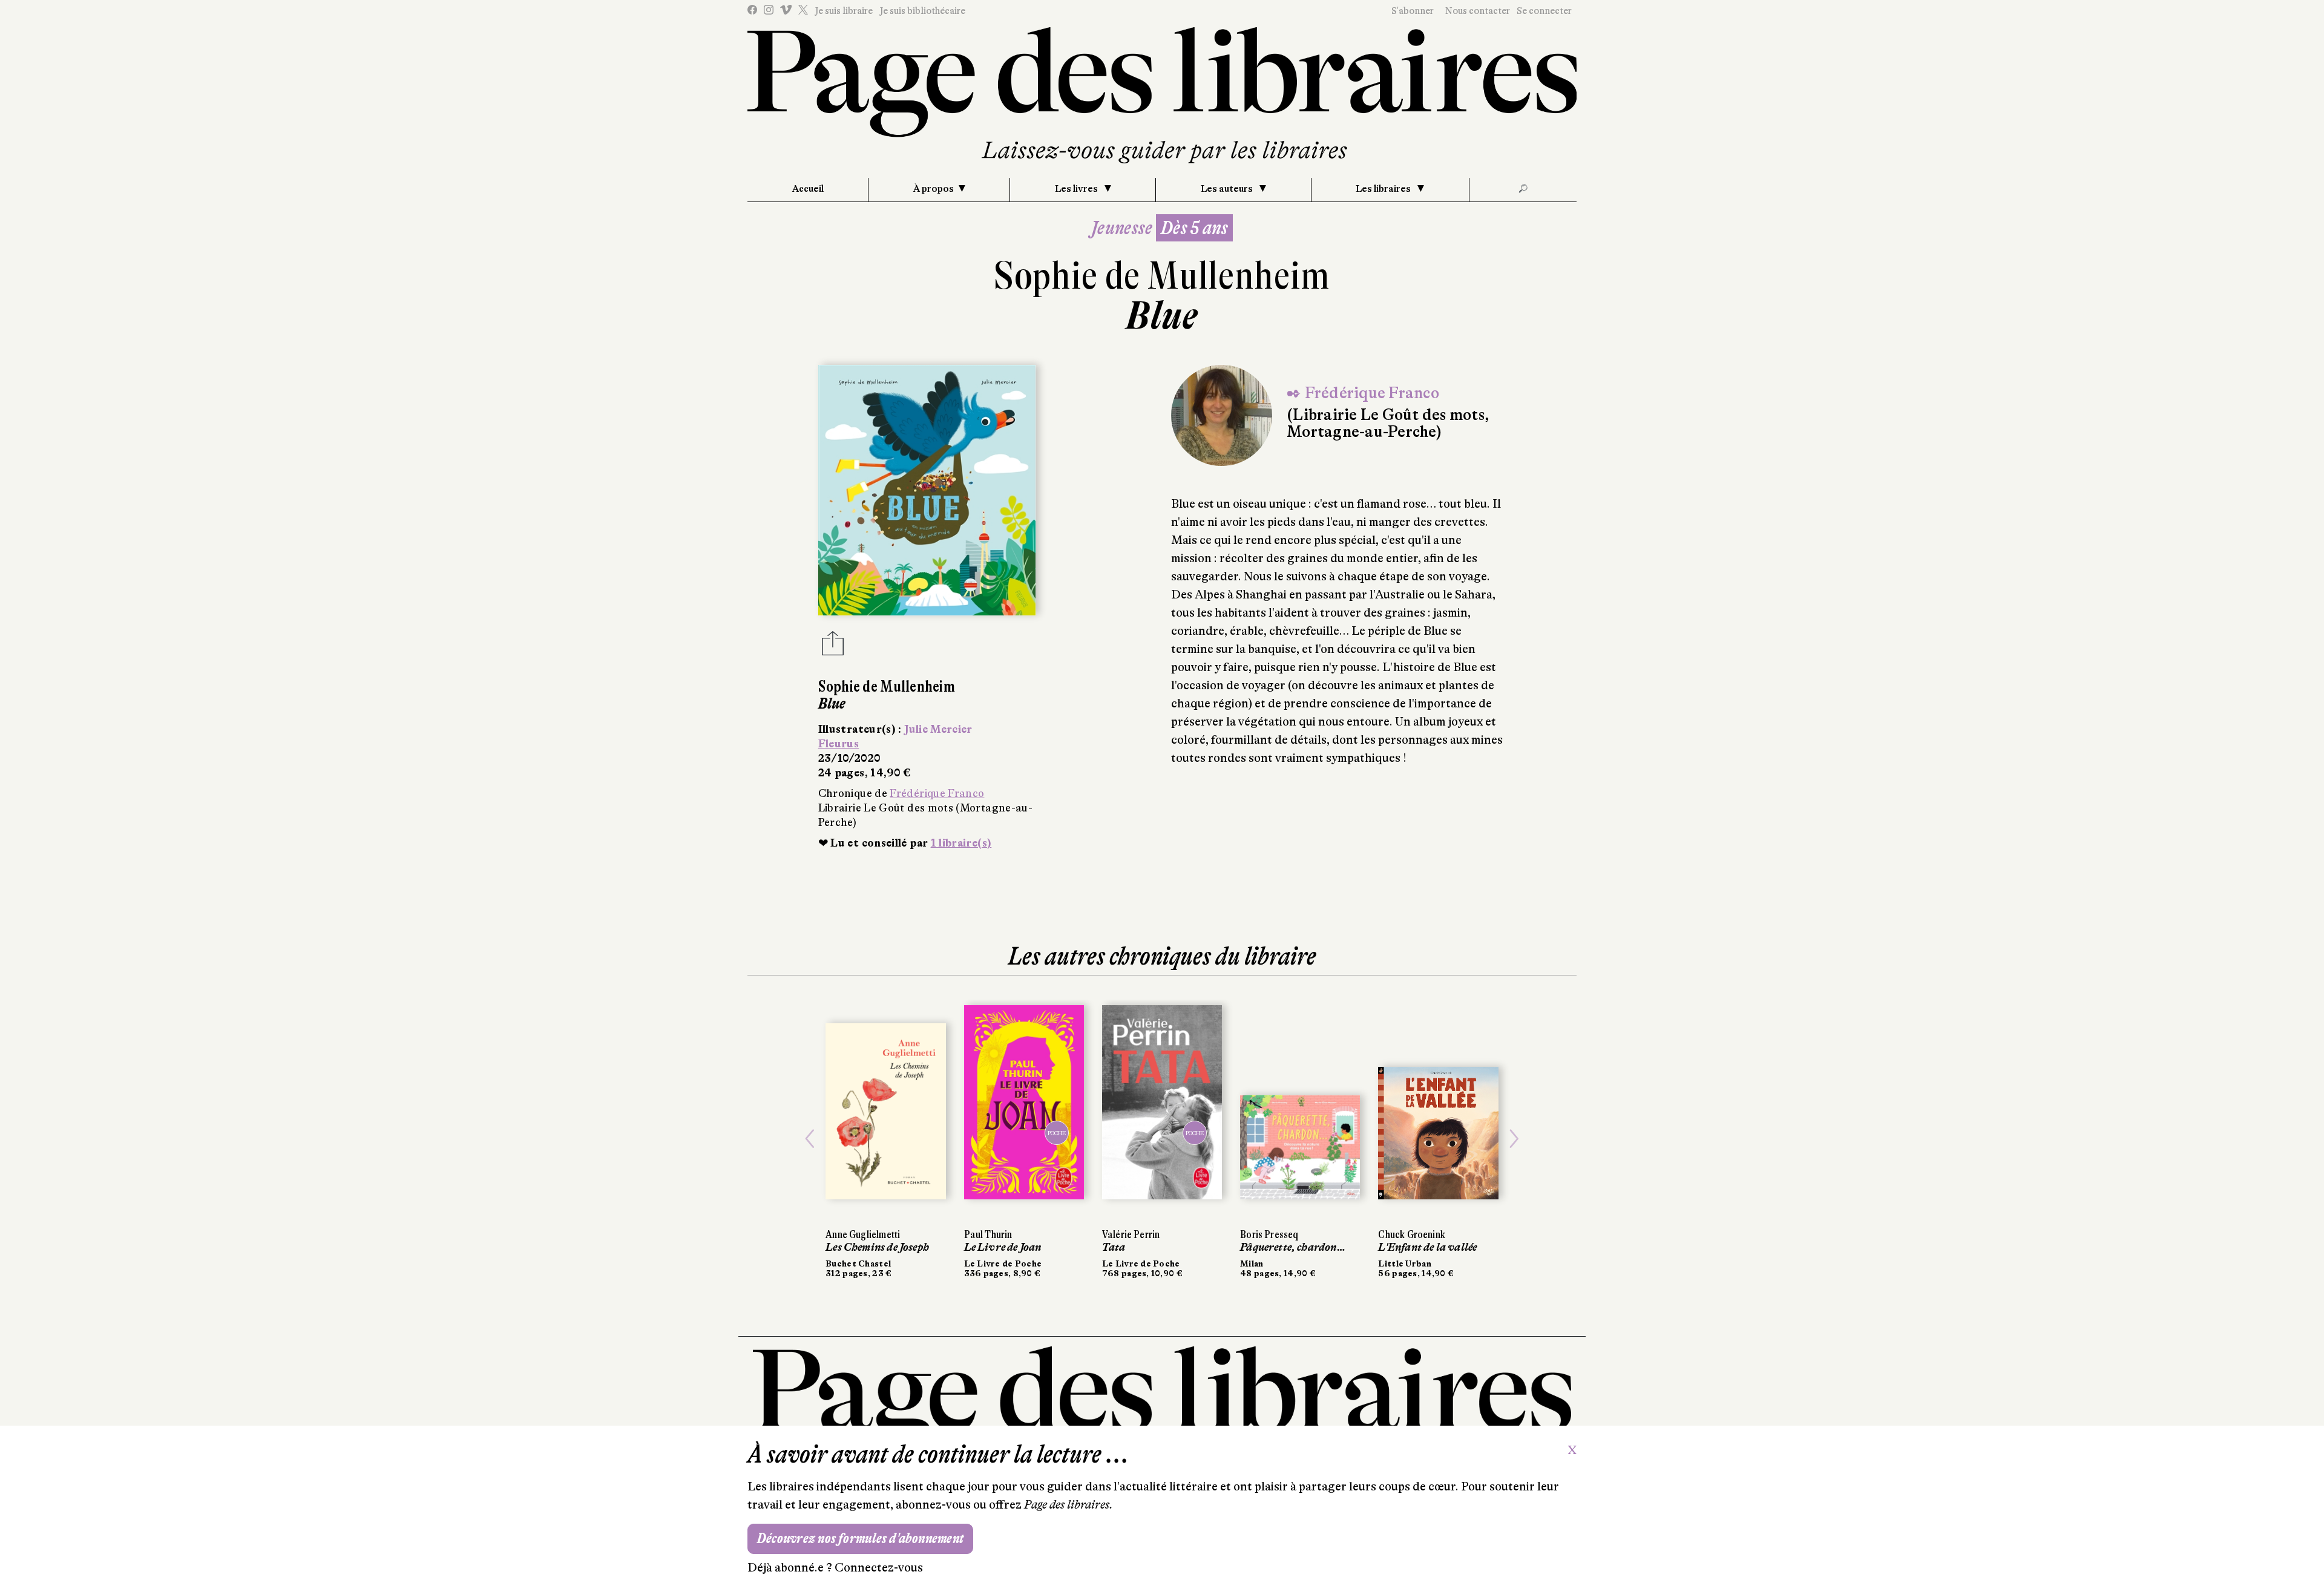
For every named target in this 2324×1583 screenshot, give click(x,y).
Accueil (808, 189)
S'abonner (1413, 11)
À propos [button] (934, 189)
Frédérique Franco (937, 793)
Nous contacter (1478, 11)
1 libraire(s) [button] (961, 843)
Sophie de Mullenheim (1162, 276)
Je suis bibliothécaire (922, 11)
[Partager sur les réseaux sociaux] (833, 647)
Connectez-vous (879, 1568)
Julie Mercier (938, 729)
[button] (810, 1139)
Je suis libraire (844, 11)
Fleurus (839, 744)
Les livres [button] (1077, 189)
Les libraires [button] (1384, 189)
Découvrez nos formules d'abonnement (860, 1539)
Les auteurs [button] (1228, 189)
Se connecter (1544, 11)
